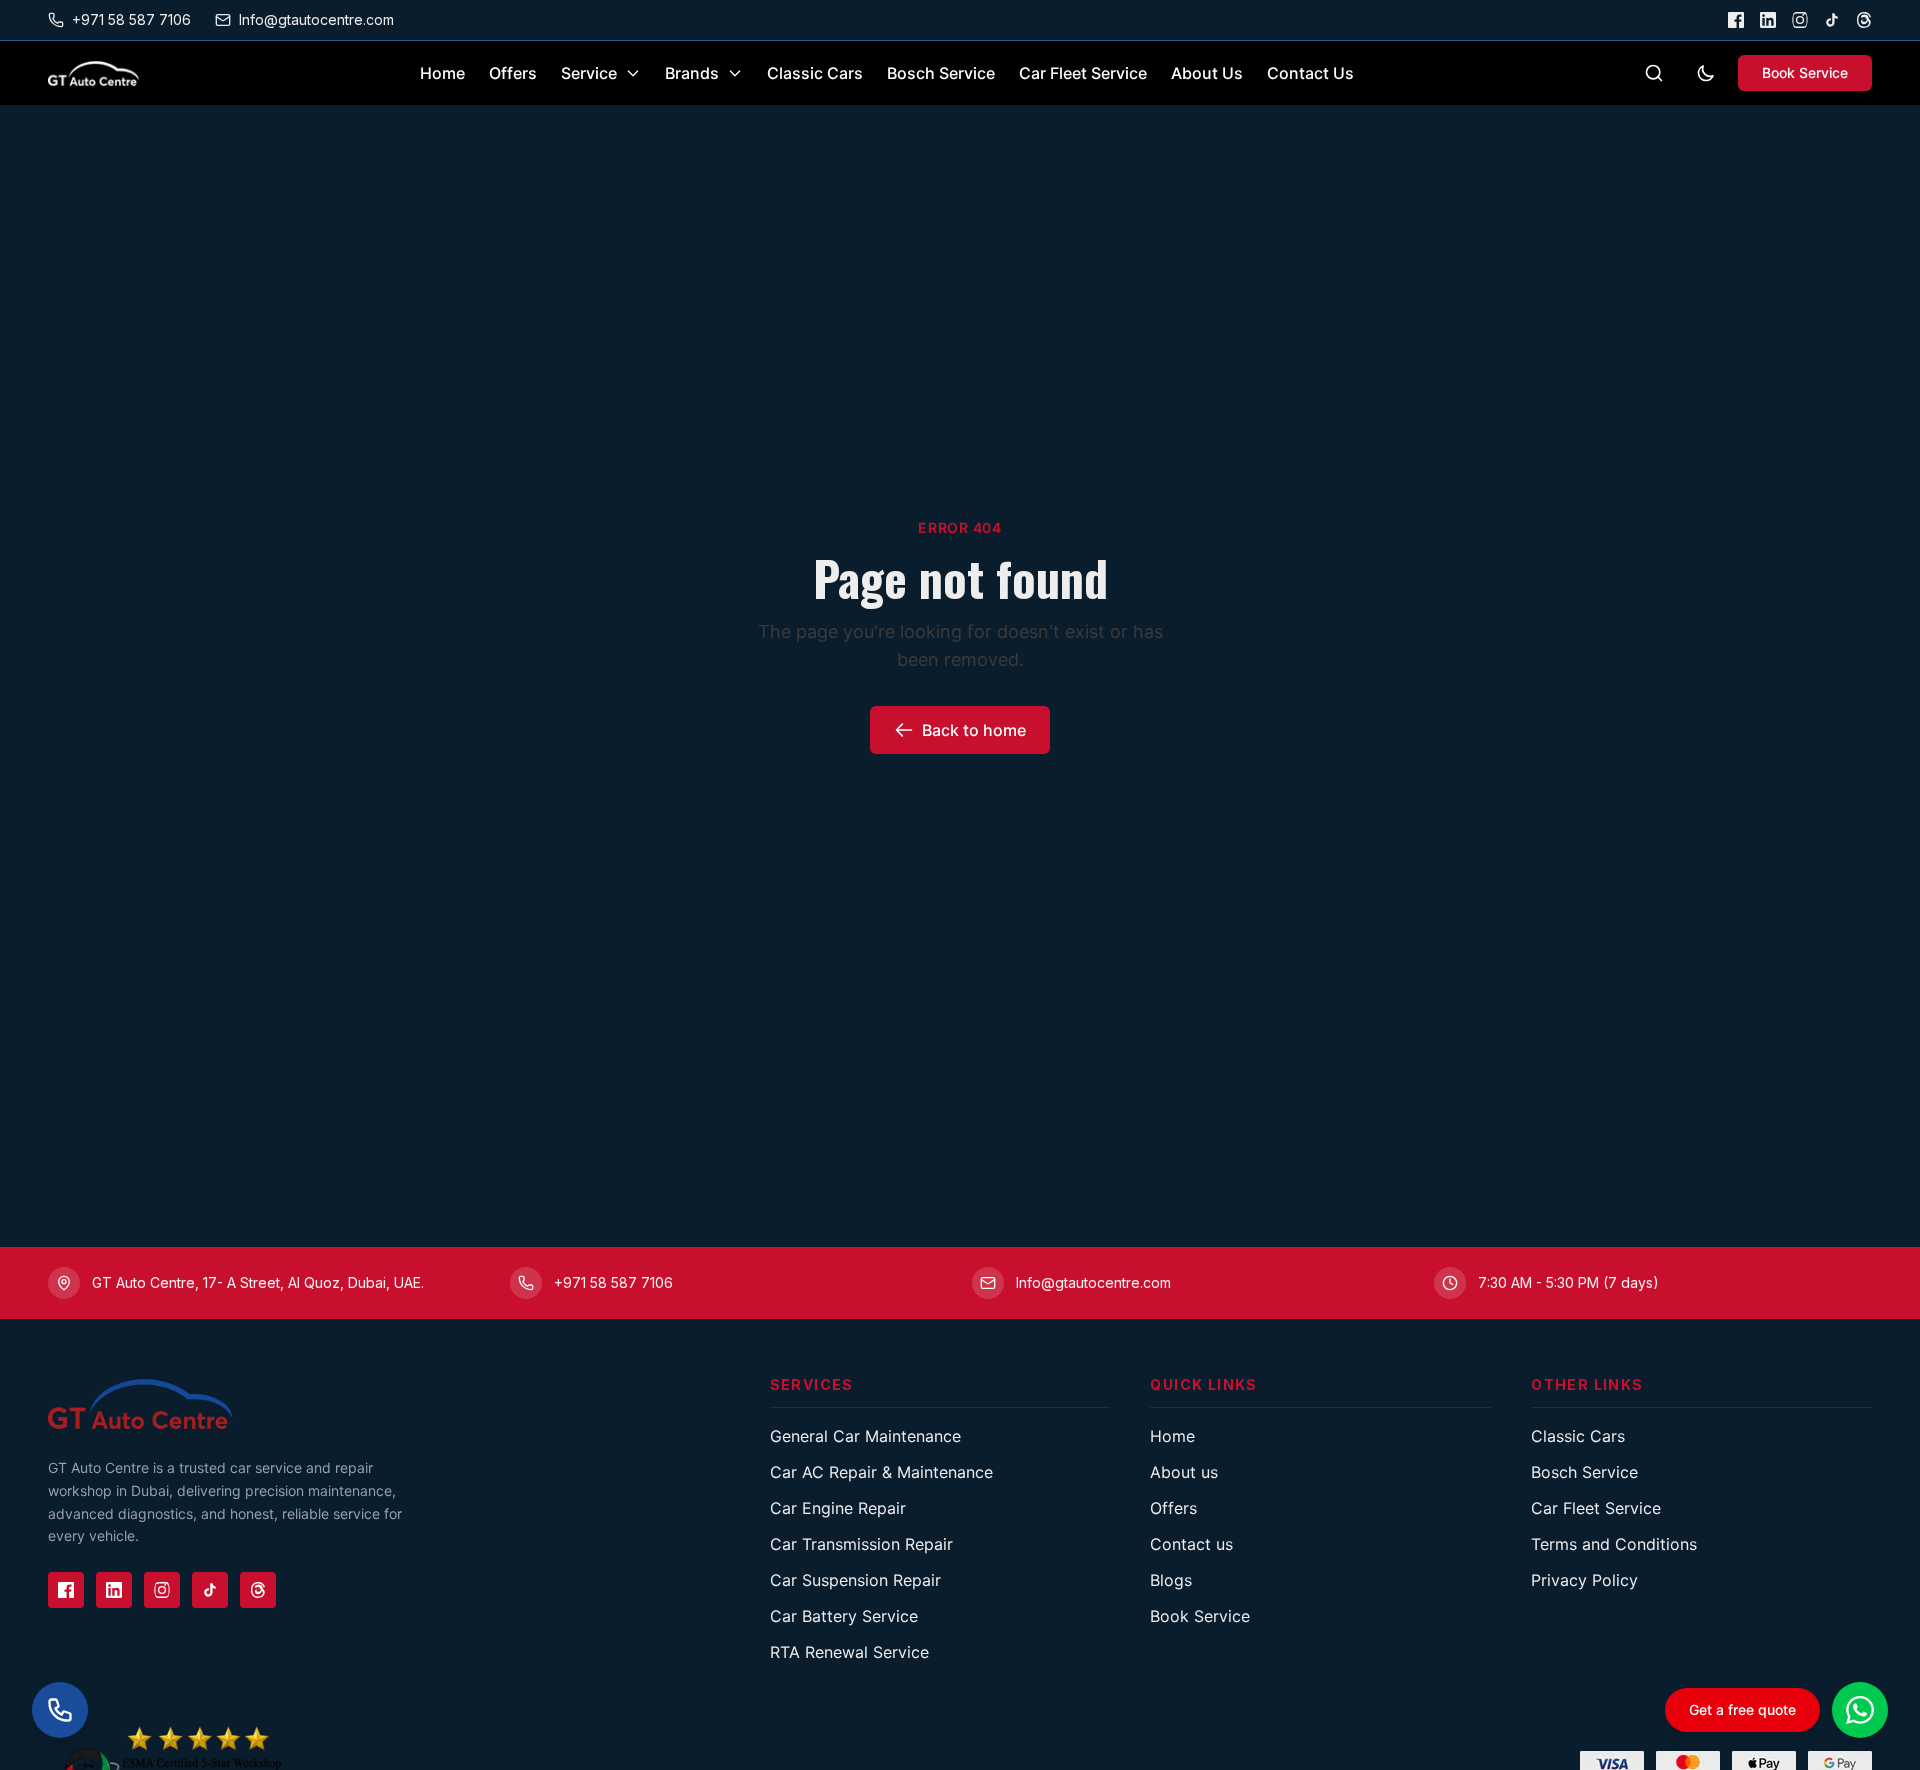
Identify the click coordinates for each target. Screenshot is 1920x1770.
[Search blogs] (1654, 73)
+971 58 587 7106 (131, 19)
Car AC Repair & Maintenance (881, 1472)
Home (442, 73)
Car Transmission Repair (861, 1544)
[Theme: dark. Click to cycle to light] (1706, 73)
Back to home (974, 730)
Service (589, 73)
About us (1184, 1472)
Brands (692, 73)
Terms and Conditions (1614, 1544)
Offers (513, 73)
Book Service (1805, 72)
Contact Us (1310, 73)
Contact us (1191, 1544)
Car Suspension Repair (855, 1580)
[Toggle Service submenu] (633, 73)
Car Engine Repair (838, 1508)
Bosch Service (941, 73)
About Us (1207, 73)
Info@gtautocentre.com (316, 19)
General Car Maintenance (865, 1436)
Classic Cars (815, 73)
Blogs (1171, 1580)
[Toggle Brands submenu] (735, 73)
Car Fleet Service (1083, 73)
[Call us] (60, 1710)
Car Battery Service (844, 1616)
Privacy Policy (1584, 1580)
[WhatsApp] (1860, 1710)
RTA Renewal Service (849, 1652)
